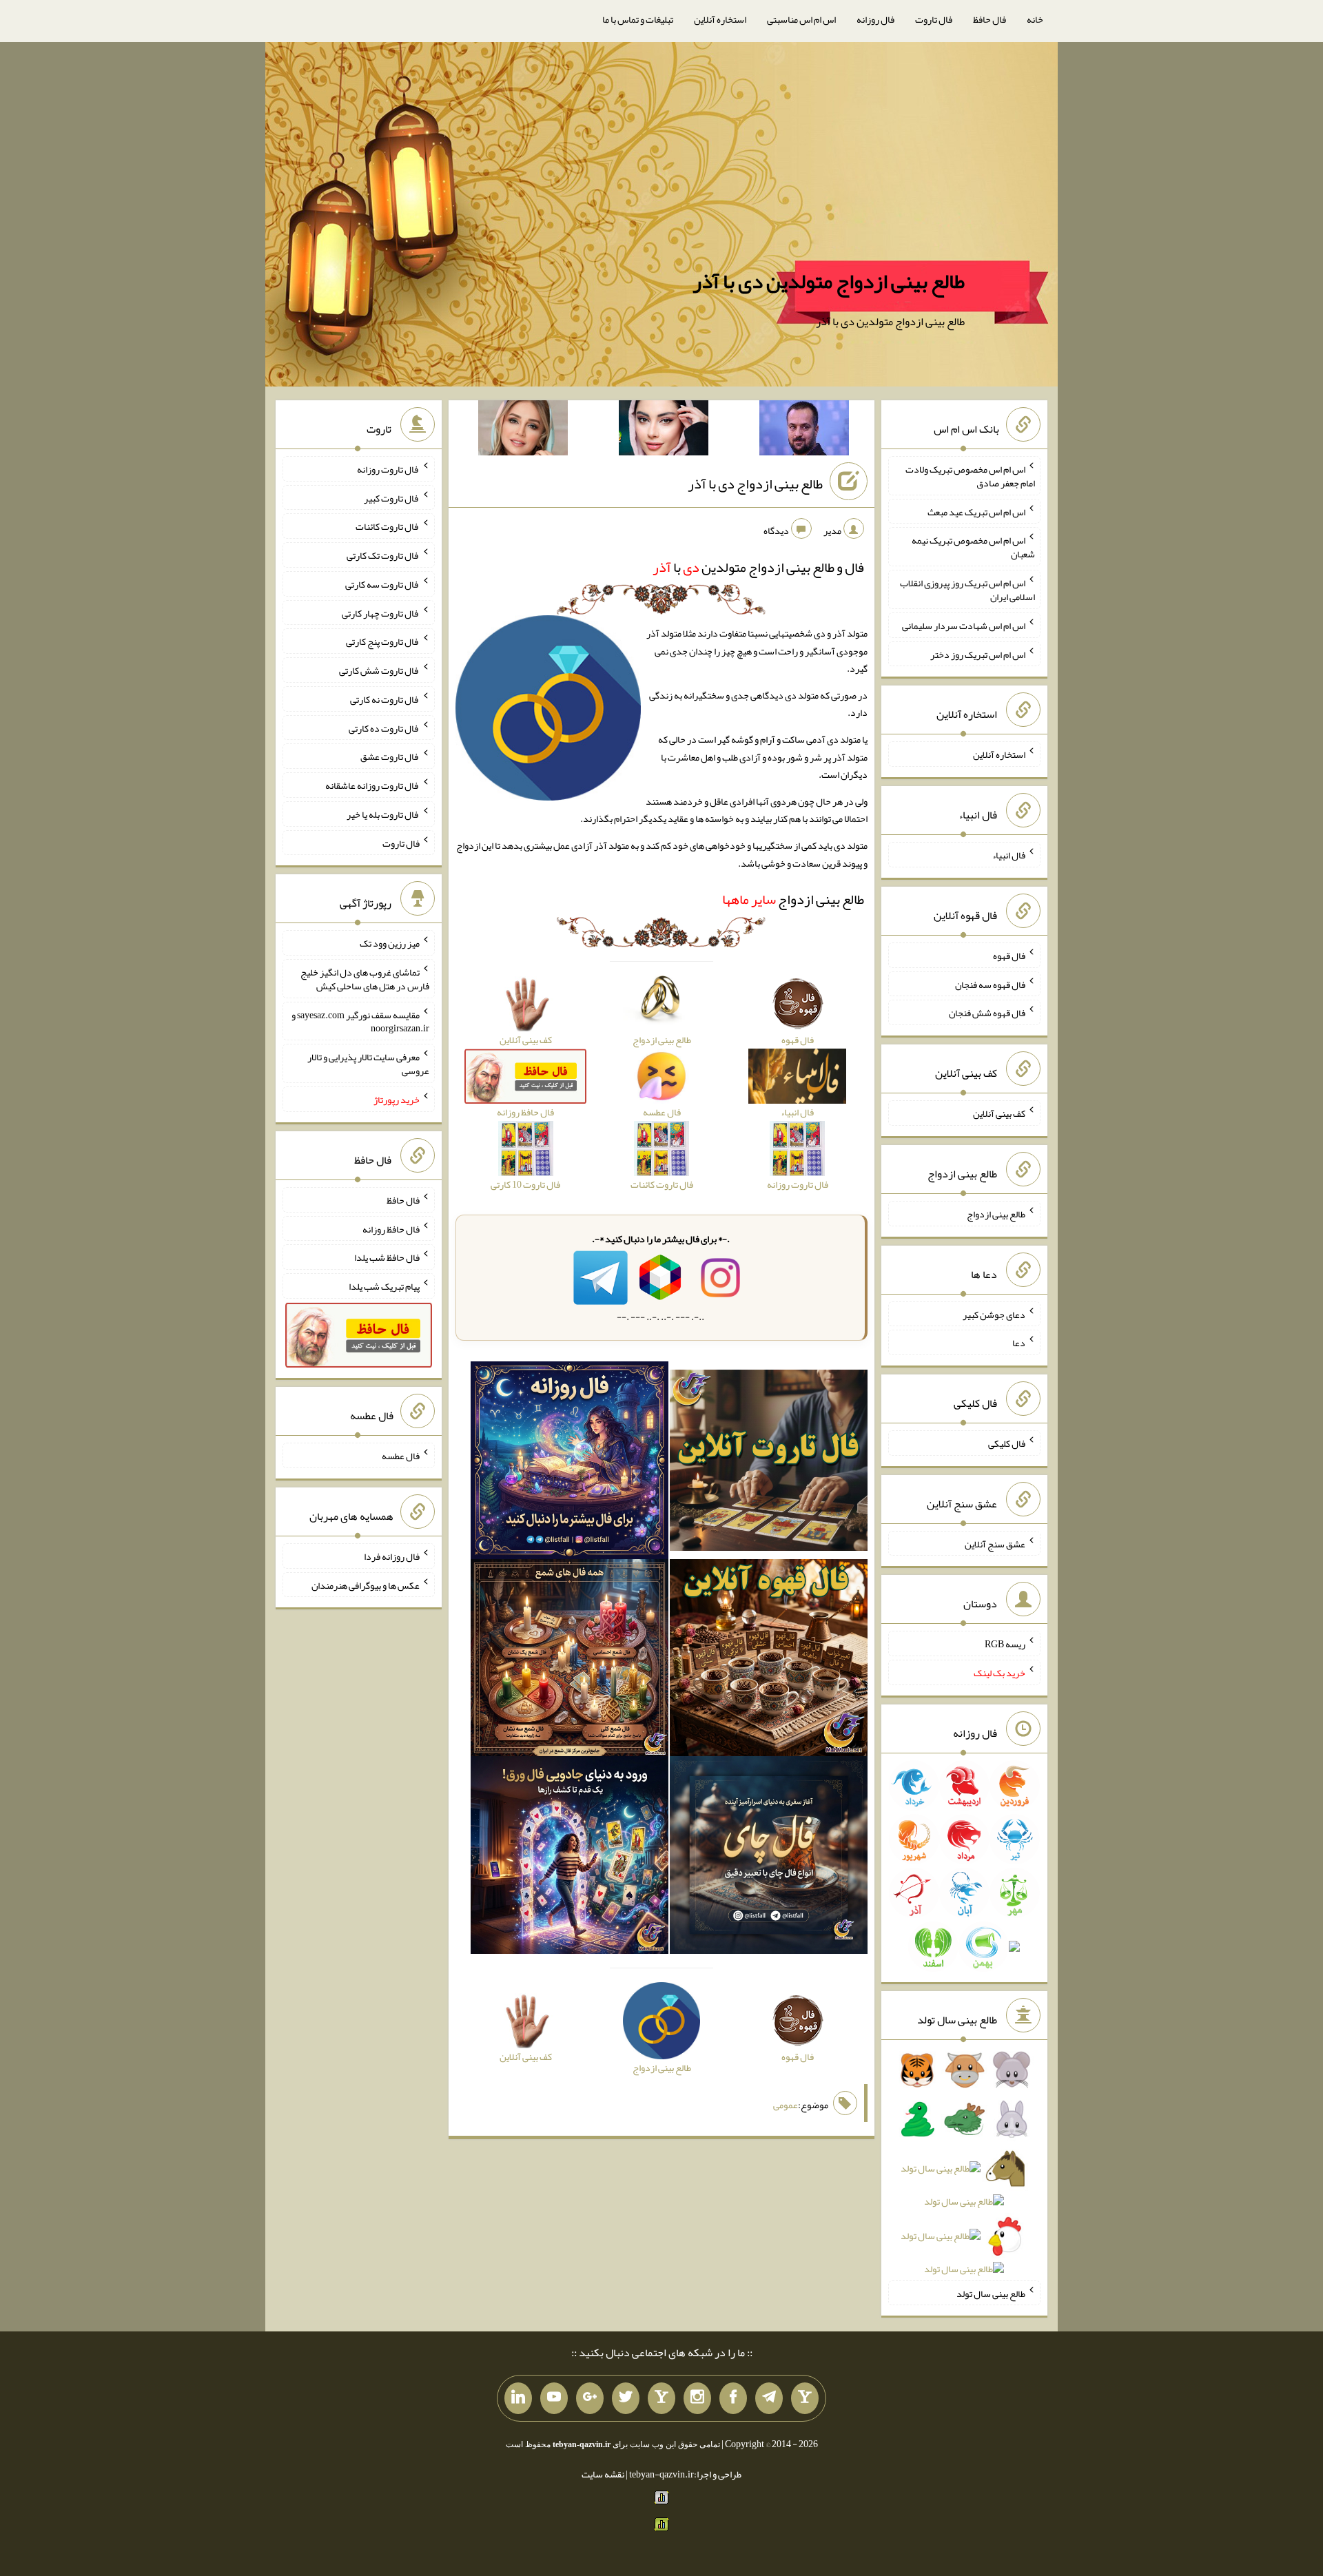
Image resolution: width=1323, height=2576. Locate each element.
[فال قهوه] (769, 1660)
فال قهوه (1009, 956)
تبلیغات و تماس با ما (638, 19)
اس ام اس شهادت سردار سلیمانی (964, 626)
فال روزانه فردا (392, 1556)
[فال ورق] (570, 1858)
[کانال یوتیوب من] (554, 2398)
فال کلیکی (1007, 1443)
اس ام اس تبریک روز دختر (978, 654)
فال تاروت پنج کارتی (383, 641)
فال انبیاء (1009, 855)
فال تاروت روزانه (388, 469)
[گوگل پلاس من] (590, 2398)
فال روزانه (875, 19)
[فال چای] (769, 1858)
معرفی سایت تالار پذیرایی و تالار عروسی (368, 1064)
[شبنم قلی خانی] (523, 431)
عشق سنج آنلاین (995, 1543)
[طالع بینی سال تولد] (964, 2174)
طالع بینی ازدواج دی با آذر (755, 484)
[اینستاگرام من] (697, 2398)
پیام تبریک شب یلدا (384, 1286)
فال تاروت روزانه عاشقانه (372, 785)
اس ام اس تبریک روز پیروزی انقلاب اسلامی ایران (967, 590)
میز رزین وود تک (390, 943)
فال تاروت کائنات (388, 526)
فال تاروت (934, 19)
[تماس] (661, 2398)
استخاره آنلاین (720, 19)
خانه (1035, 19)
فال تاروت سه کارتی (382, 584)
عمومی (786, 2105)
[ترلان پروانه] (664, 431)
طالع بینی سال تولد (991, 2293)
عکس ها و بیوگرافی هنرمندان (366, 1585)
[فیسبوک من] (733, 2398)
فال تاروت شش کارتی (379, 670)
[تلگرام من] (769, 2398)
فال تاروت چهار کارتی (381, 612)
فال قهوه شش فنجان (987, 1013)
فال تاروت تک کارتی (383, 555)
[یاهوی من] (805, 2398)
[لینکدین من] (518, 2398)
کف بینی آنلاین (999, 1113)
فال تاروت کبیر (392, 497)
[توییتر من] (626, 2398)
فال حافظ (989, 19)
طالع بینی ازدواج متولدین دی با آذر (829, 281)
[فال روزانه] (570, 1463)
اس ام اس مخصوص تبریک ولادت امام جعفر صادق (970, 476)
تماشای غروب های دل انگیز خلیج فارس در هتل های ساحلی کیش (365, 979)
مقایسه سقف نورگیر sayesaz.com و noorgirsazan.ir (360, 1021)
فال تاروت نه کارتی (385, 699)
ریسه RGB (1005, 1644)
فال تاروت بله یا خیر (383, 814)
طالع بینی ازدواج (793, 899)
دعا (1019, 1343)
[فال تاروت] (769, 1463)
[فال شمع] (570, 1660)
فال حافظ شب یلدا (387, 1257)
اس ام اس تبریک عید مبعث (976, 511)
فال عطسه (401, 1456)
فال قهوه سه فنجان (990, 984)
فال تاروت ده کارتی (384, 728)
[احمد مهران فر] (804, 431)
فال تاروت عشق (390, 756)
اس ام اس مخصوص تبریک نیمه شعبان (973, 547)
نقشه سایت (603, 2474)
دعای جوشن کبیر (994, 1314)
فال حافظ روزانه (391, 1228)
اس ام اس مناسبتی (801, 19)
